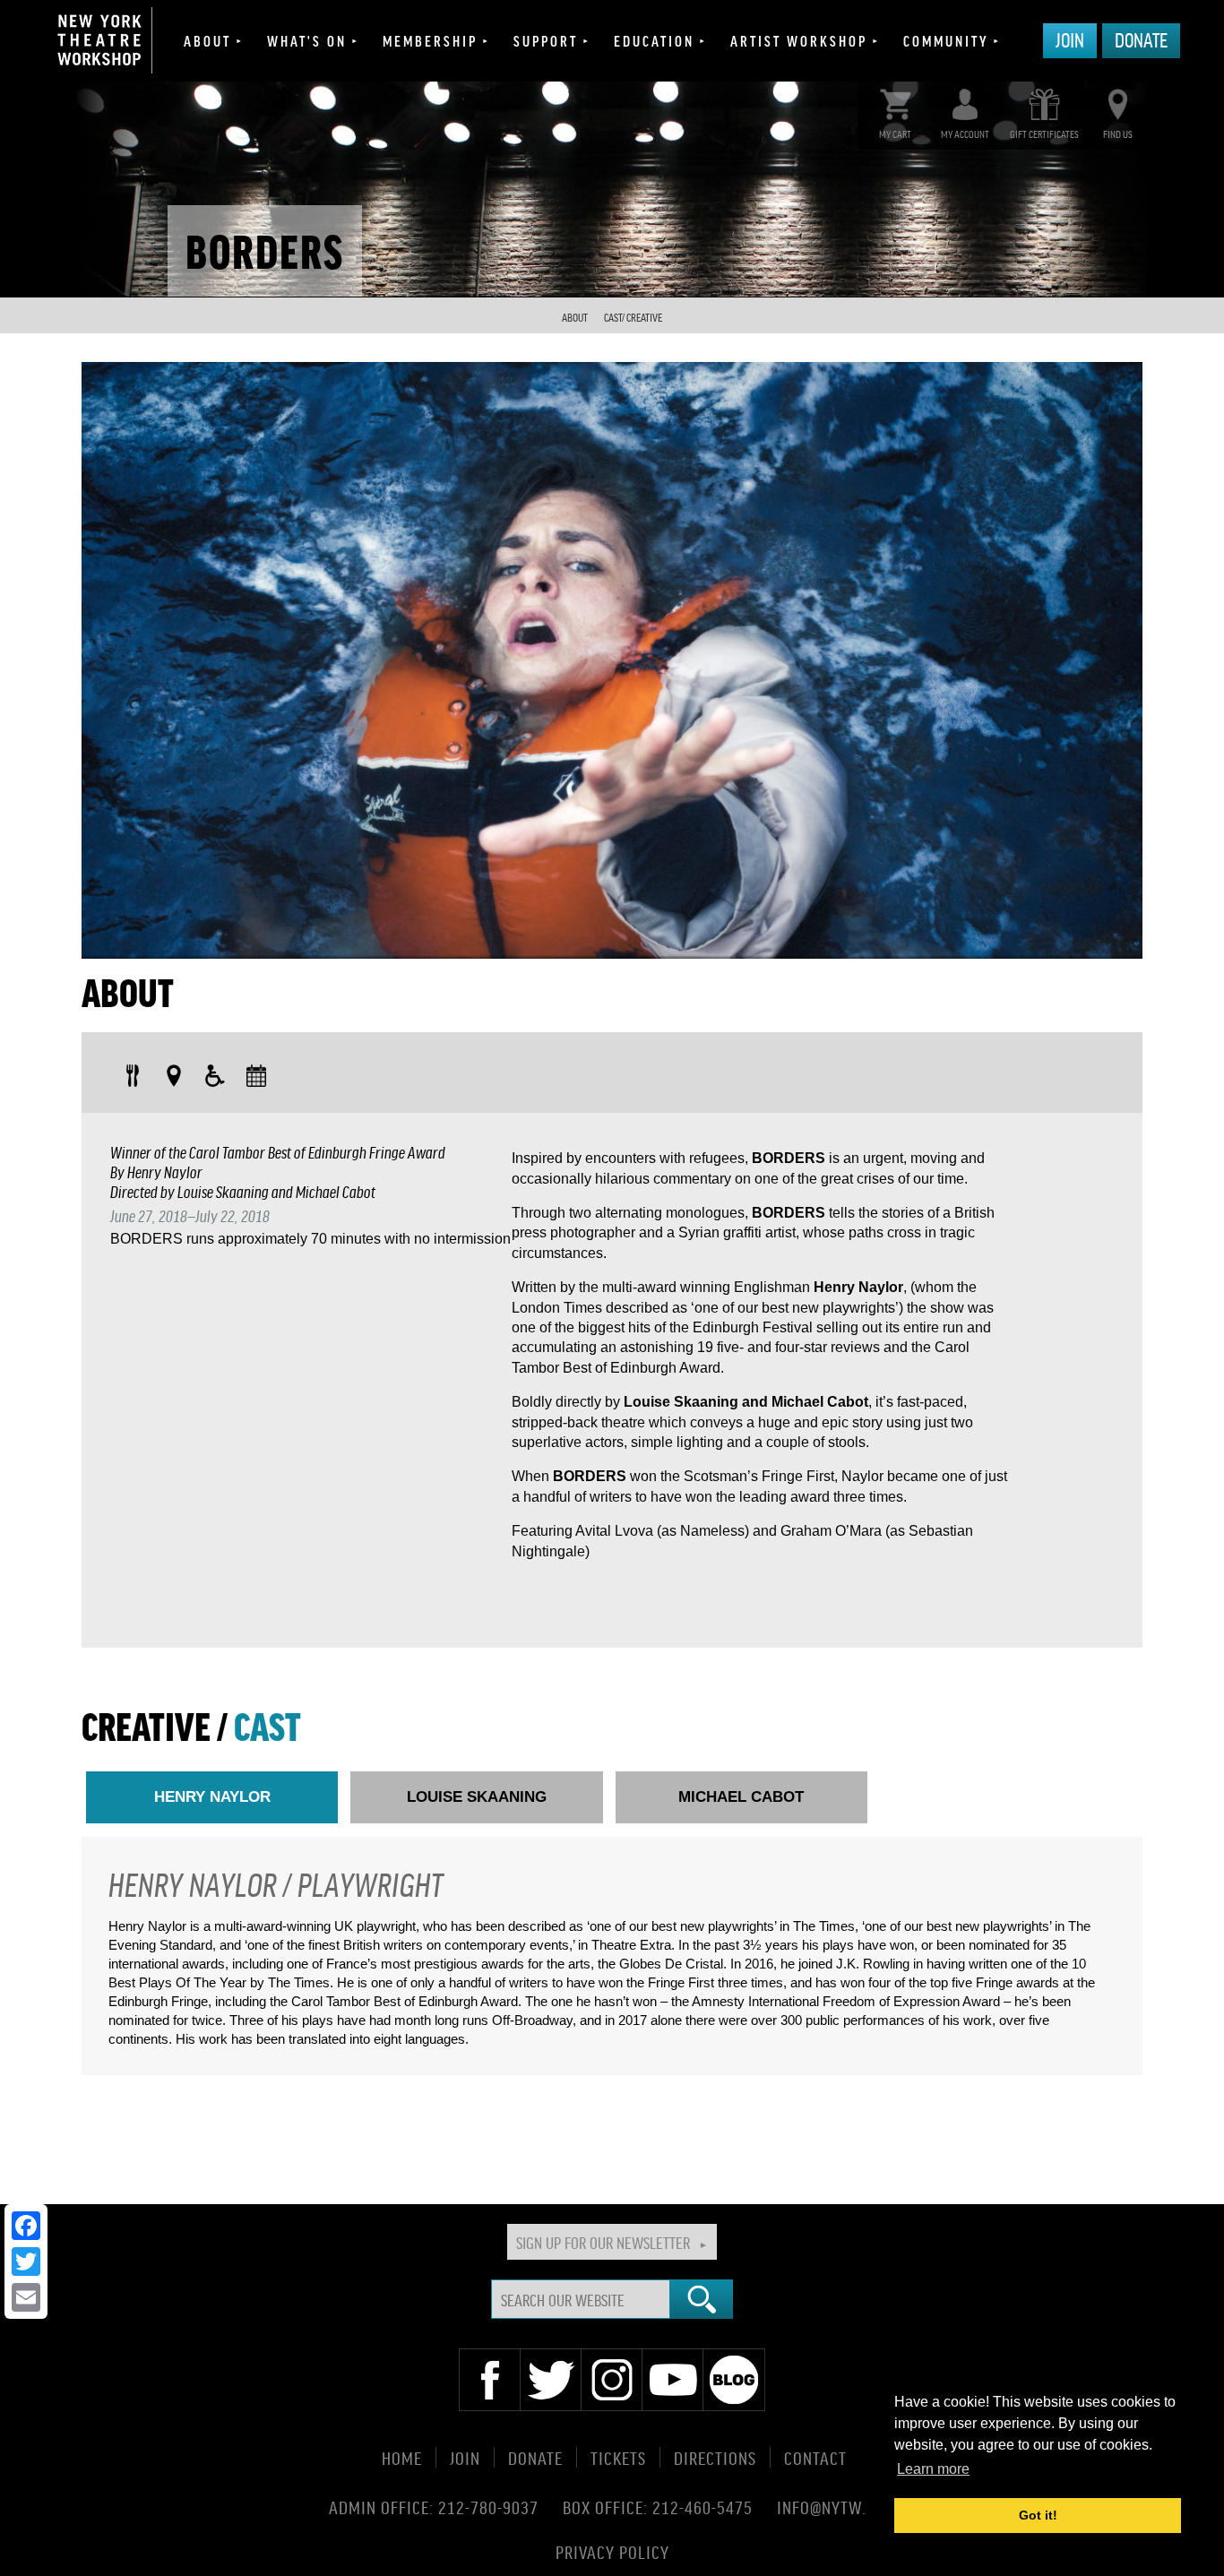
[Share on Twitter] (26, 2262)
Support (546, 40)
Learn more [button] (933, 2469)
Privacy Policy (612, 2551)
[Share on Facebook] (26, 2226)
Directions (715, 2457)
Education (654, 40)
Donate (1141, 39)
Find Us (1118, 134)
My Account (965, 134)
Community (946, 40)
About (207, 40)
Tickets (618, 2457)
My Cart (895, 134)
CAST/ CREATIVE (633, 318)
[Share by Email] (26, 2297)
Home (402, 2457)
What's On (307, 40)
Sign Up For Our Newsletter (603, 2242)
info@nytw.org (836, 2507)
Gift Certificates (1044, 134)
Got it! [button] (1038, 2515)
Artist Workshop (799, 40)
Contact (815, 2457)
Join (1070, 39)
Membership (430, 40)
